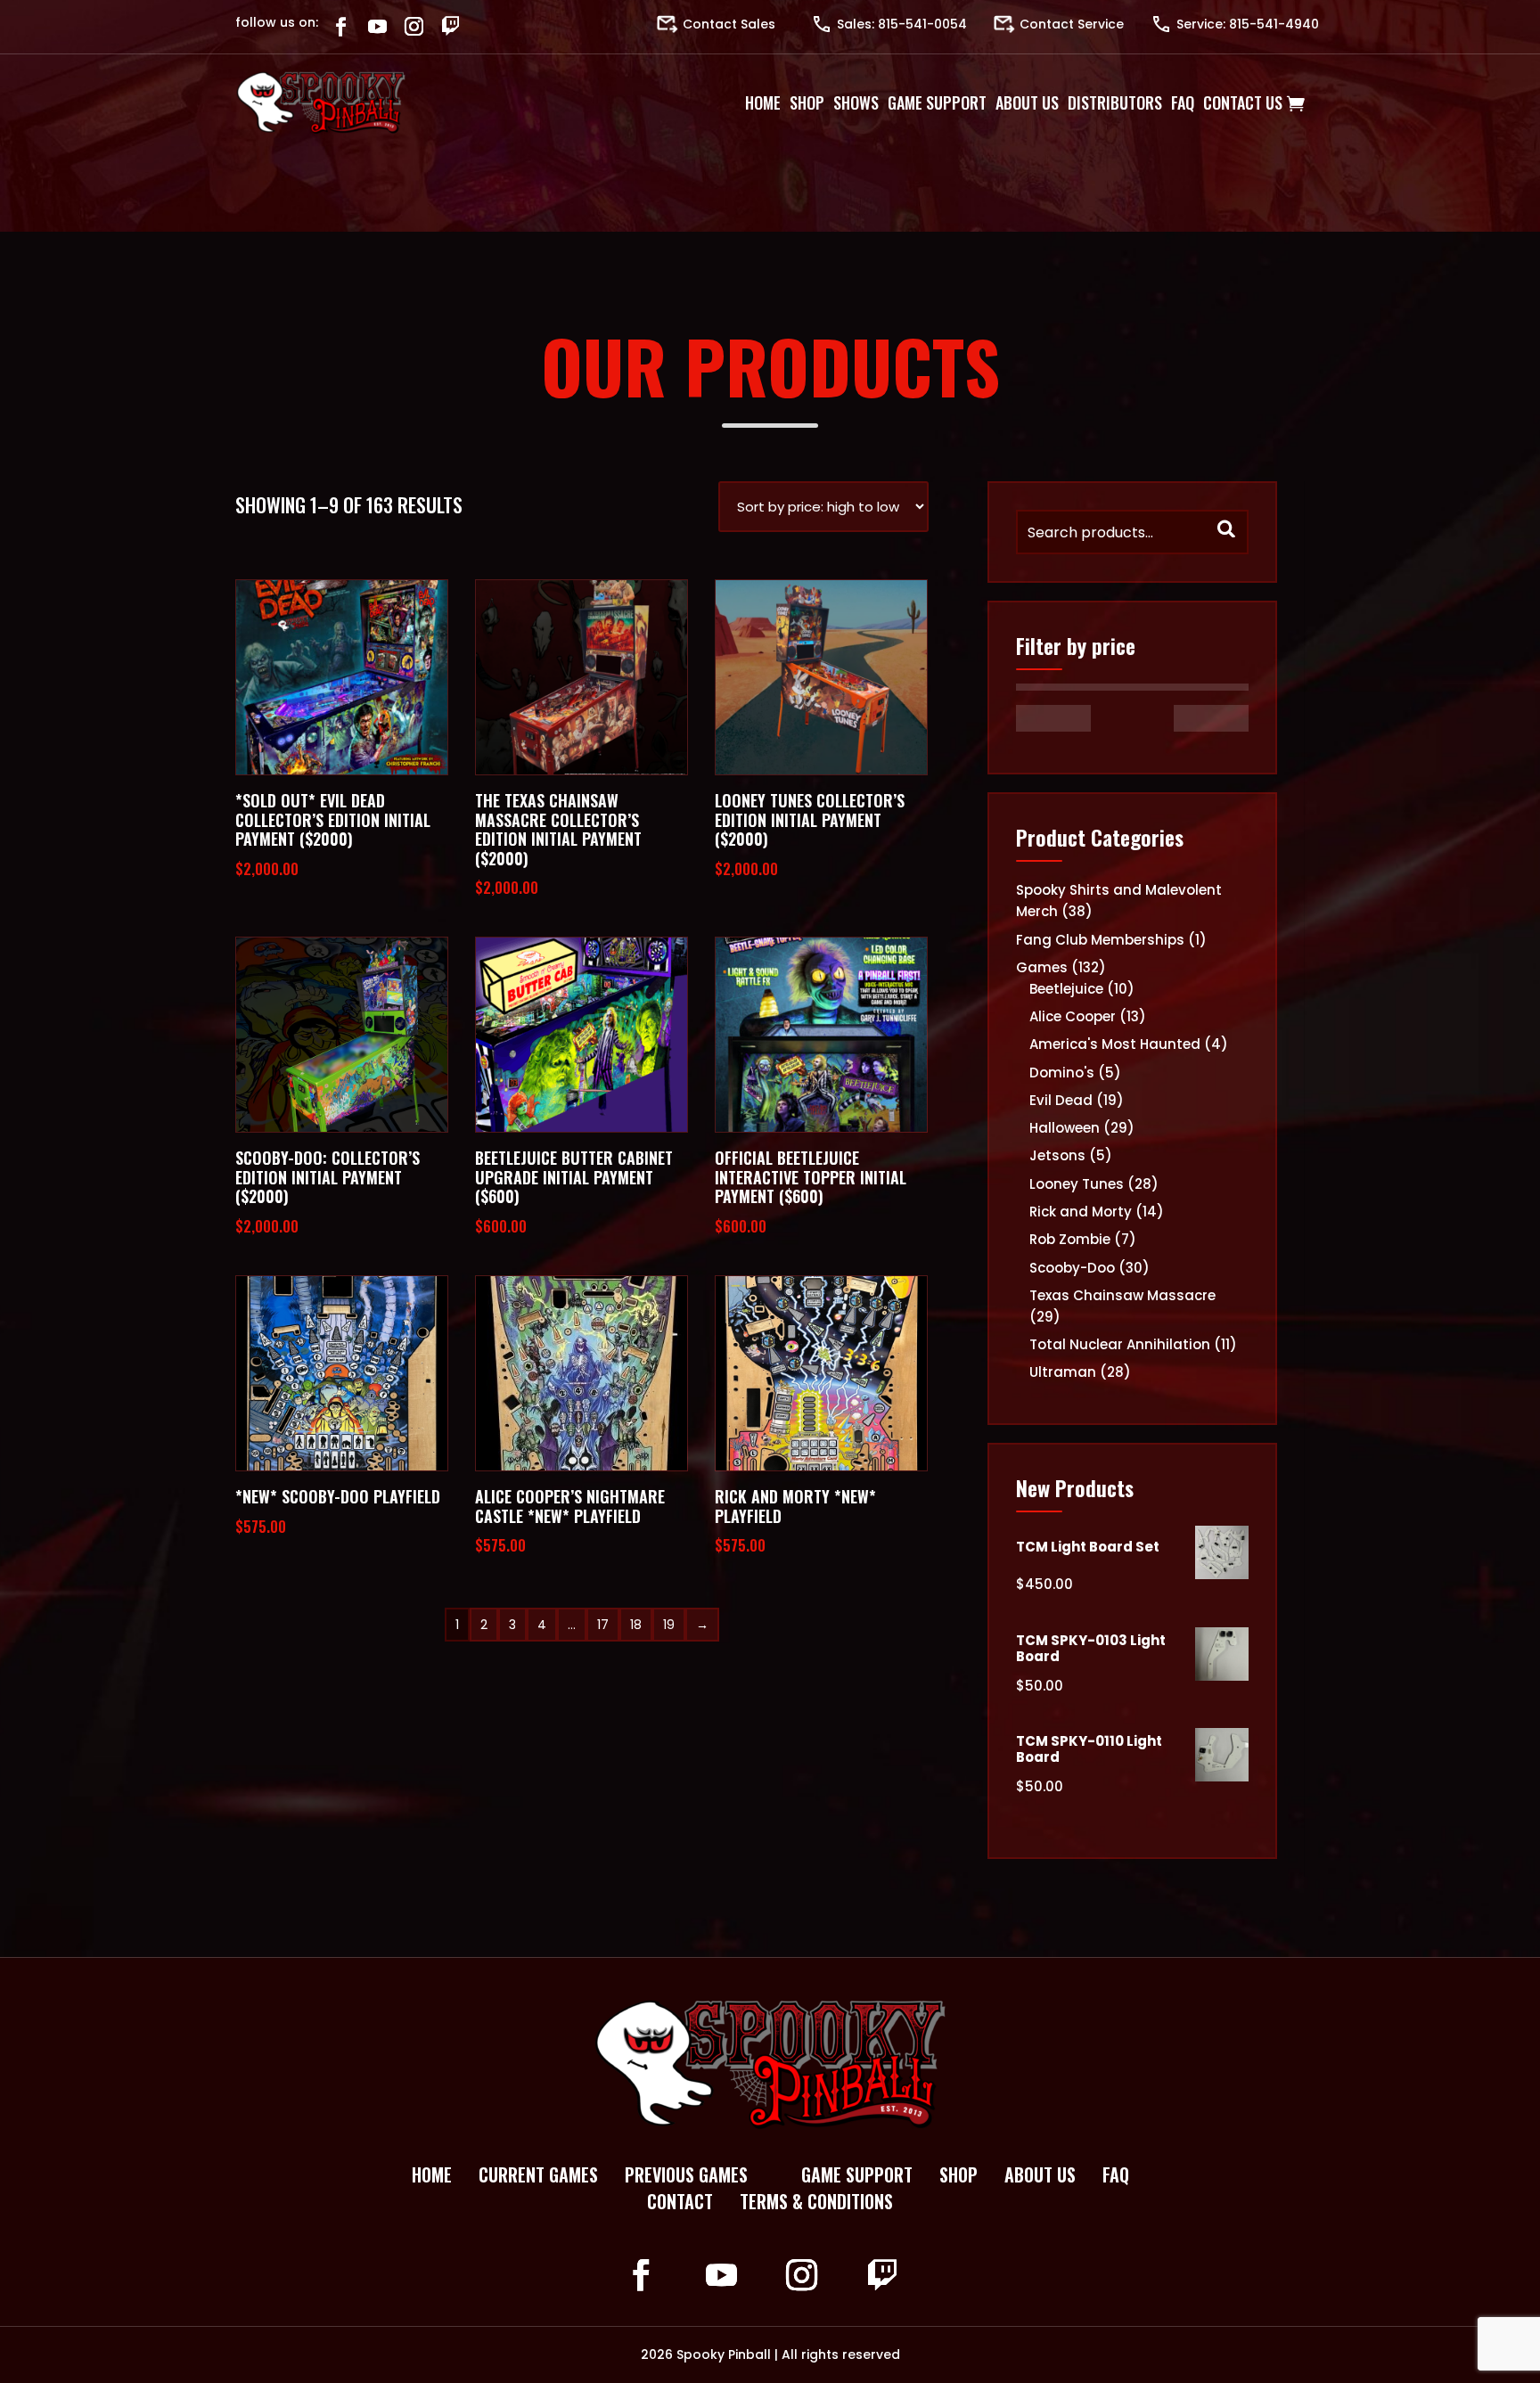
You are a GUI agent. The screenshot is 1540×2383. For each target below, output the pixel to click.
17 (603, 1625)
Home (763, 102)
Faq (1183, 102)
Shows (856, 102)
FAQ (1116, 2174)
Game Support (937, 102)
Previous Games (686, 2174)
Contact (680, 2201)
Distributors (1115, 102)
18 (636, 1625)
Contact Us (1243, 102)
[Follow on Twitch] (451, 26)
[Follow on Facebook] (341, 26)
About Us (1027, 102)
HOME (432, 2174)
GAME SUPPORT (857, 2174)
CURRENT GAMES (538, 2174)
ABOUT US (1040, 2174)
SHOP (958, 2174)
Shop (807, 102)
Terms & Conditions (816, 2201)
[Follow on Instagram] (414, 26)
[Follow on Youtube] (377, 26)
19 (669, 1625)
